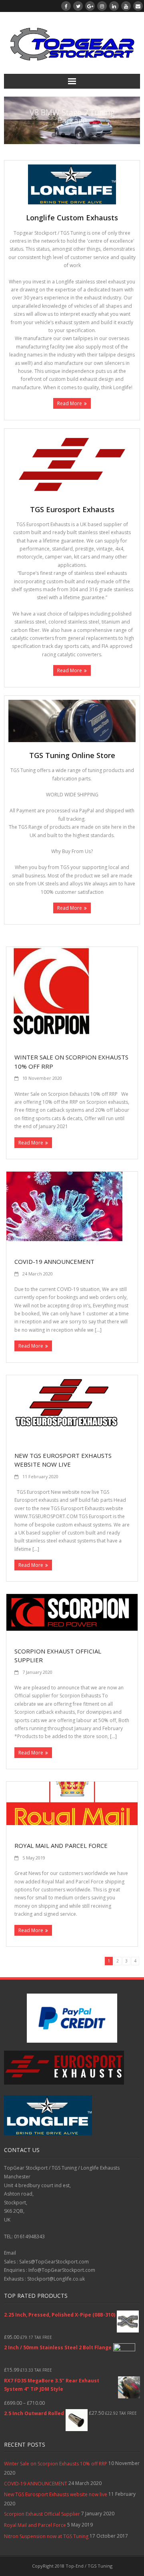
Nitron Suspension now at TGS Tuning (46, 2536)
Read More (70, 403)
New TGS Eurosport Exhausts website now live (56, 2494)
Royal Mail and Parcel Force (61, 1845)
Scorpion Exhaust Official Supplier (42, 2514)
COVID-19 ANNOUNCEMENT (54, 1261)
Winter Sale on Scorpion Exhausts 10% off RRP (56, 2464)
